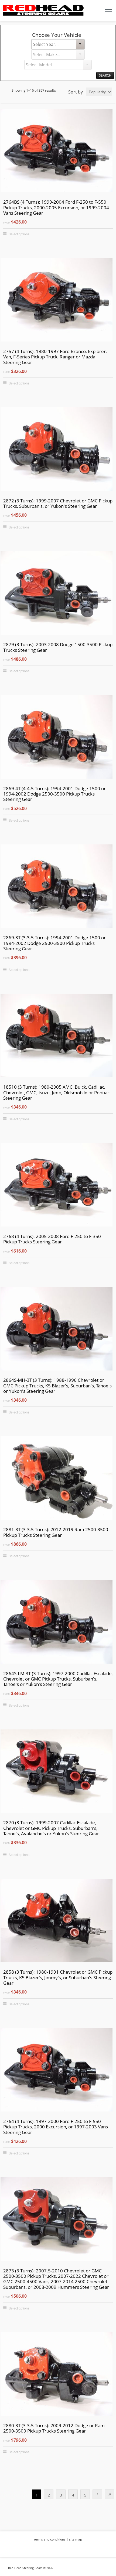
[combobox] (54, 44)
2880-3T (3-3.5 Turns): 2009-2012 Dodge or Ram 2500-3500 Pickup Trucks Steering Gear (54, 2428)
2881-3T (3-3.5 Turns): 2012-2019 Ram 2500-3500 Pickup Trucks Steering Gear (56, 1532)
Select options (19, 234)
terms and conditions (50, 2539)
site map (76, 2539)
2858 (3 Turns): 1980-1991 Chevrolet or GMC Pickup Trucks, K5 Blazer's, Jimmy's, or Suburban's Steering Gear (58, 1978)
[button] (80, 44)
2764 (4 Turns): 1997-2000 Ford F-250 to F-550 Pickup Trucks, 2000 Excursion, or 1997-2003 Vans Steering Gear (56, 2127)
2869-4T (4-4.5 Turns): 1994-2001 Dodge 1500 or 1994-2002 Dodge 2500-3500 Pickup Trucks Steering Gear (54, 794)
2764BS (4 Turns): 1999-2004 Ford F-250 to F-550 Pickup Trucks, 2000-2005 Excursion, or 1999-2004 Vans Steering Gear (56, 208)
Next (97, 2494)
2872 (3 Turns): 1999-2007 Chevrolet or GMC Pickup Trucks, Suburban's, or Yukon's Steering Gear (58, 504)
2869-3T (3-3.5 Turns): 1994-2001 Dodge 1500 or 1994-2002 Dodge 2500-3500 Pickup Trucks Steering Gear (54, 943)
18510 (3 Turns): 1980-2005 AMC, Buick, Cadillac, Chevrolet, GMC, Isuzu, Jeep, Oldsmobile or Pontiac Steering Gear (56, 1093)
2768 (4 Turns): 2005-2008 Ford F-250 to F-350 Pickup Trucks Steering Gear (52, 1239)
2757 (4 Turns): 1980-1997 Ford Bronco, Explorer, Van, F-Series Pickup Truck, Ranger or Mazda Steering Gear (55, 357)
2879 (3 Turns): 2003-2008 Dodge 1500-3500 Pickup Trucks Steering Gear (58, 647)
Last (109, 2494)
